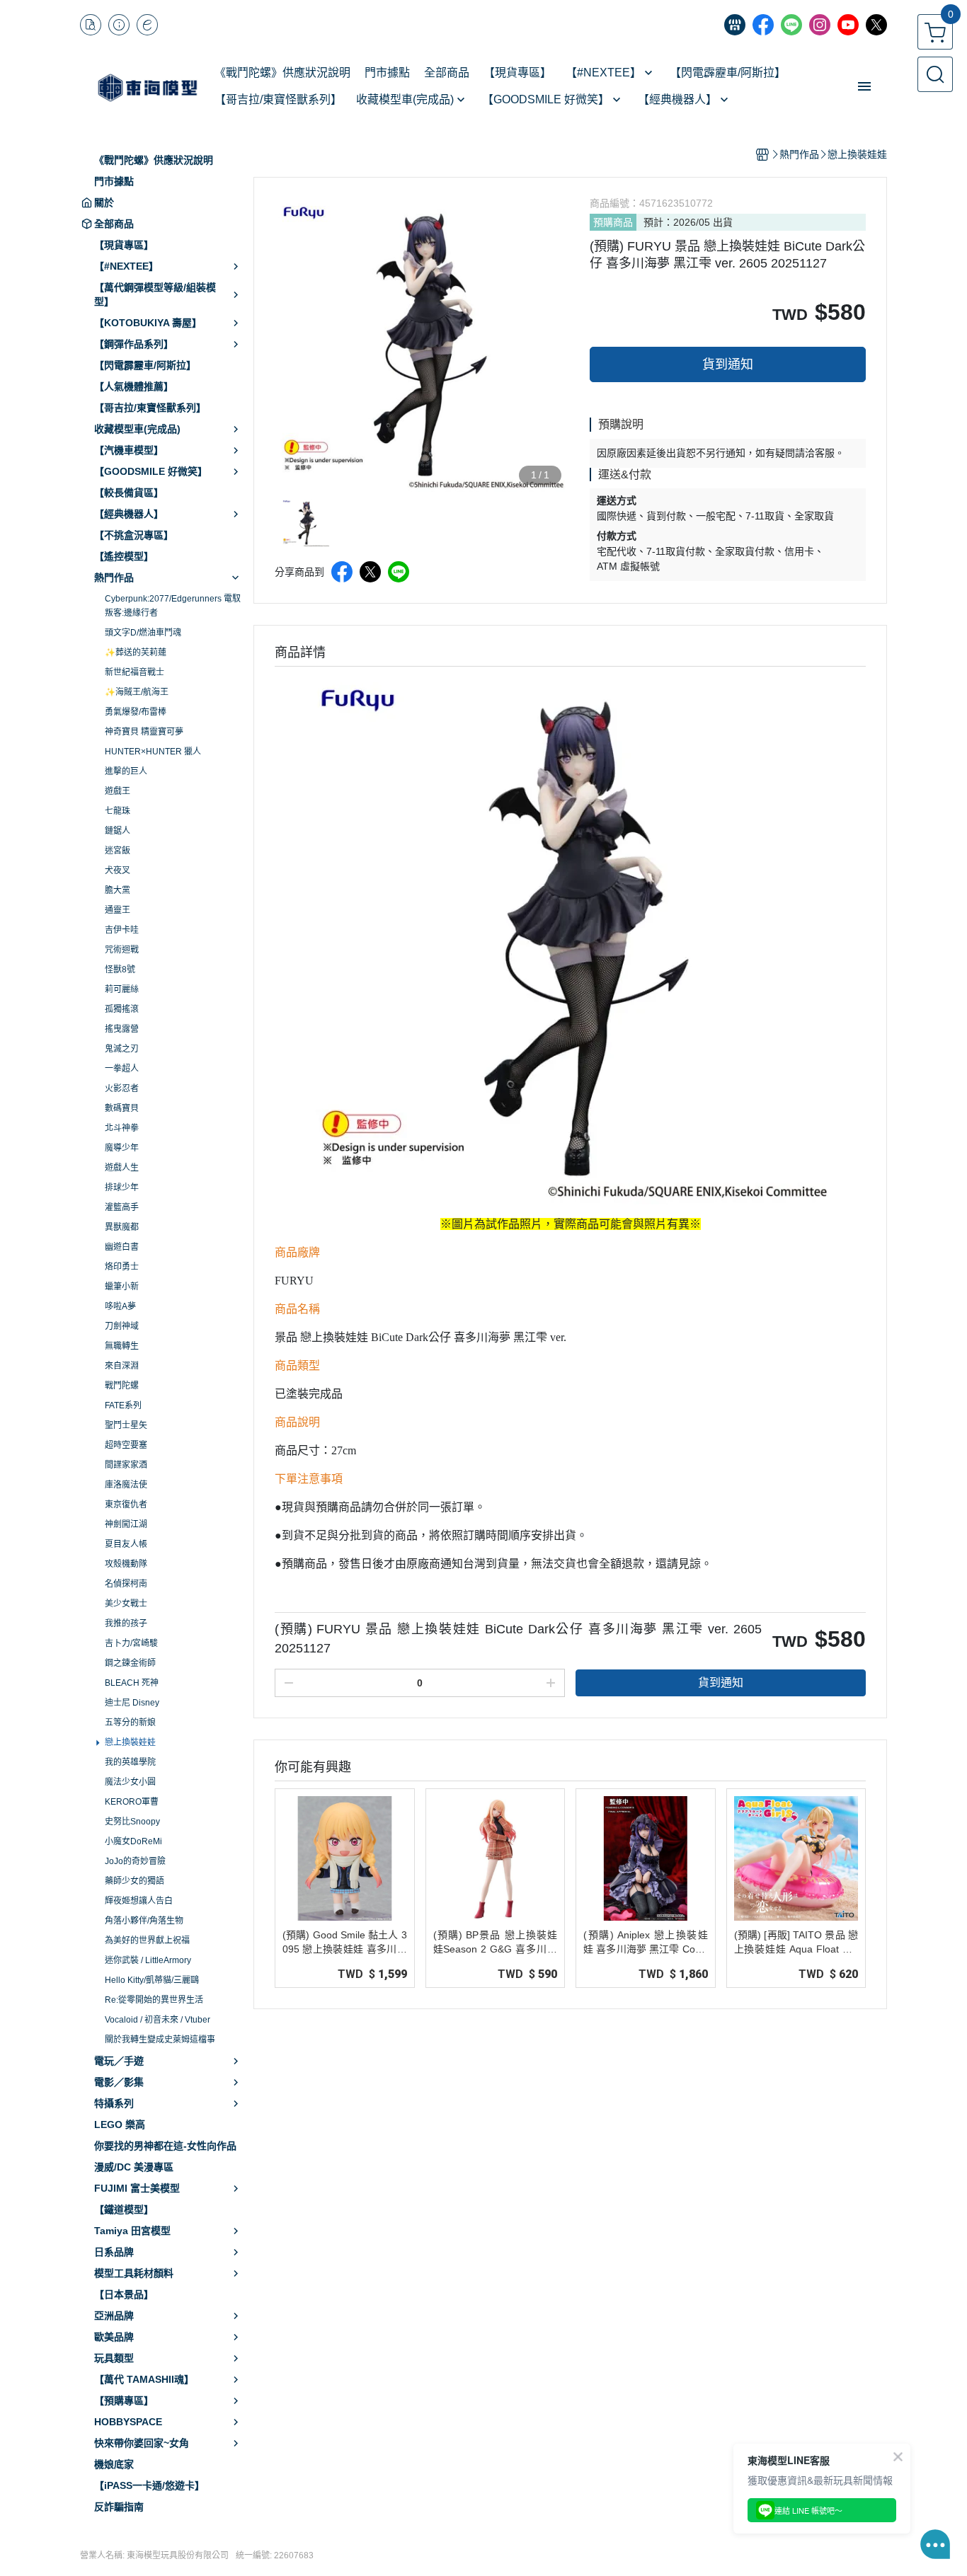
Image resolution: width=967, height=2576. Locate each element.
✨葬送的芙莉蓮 (136, 652)
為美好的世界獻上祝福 (147, 1940)
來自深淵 (122, 1366)
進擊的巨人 (126, 771)
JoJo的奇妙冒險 (135, 1861)
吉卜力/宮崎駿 (131, 1643)
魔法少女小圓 (130, 1782)
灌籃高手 (122, 1207)
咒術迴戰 (122, 950)
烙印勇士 (122, 1267)
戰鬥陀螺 (122, 1386)
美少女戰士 (126, 1604)
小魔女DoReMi (133, 1841)
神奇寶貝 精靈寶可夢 (144, 732)
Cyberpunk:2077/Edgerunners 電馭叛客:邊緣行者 (173, 606)
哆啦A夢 (120, 1306)
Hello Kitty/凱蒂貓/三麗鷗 (152, 1980)
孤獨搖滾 (122, 1009)
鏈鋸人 (118, 831)
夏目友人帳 (126, 1544)
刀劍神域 (122, 1326)
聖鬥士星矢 (126, 1425)
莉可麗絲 (122, 989)
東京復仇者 (126, 1505)
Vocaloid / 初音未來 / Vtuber (158, 2020)
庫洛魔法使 (126, 1485)
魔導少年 (122, 1148)
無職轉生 (122, 1346)
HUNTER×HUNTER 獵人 (153, 752)
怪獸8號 (120, 970)
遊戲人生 (122, 1168)
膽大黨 (118, 890)
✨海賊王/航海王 (137, 692)
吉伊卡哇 (122, 930)
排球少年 (122, 1188)
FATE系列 (123, 1405)
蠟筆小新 (122, 1287)
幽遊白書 (122, 1247)
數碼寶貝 (122, 1108)
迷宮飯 (118, 851)
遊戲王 (118, 791)
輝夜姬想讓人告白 (139, 1901)
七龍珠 (118, 811)
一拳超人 (122, 1069)
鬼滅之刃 (122, 1049)
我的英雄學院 (130, 1762)
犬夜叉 (118, 870)
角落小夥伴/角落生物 (144, 1921)
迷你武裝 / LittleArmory (148, 1960)
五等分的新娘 (130, 1723)
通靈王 (118, 910)
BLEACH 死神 (132, 1683)
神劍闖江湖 (126, 1524)
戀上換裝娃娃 (130, 1742)
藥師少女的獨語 (135, 1881)
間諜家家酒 (126, 1465)
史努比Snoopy (132, 1822)
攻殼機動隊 (126, 1564)
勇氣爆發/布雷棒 (136, 712)
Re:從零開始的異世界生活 (154, 2000)
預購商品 (613, 222)
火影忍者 (122, 1088)
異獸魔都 (122, 1227)
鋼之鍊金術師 (130, 1663)
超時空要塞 (126, 1445)
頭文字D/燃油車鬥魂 (143, 633)
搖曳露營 (122, 1029)
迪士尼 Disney (132, 1703)
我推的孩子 (126, 1623)
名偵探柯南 (126, 1584)
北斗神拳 (122, 1128)
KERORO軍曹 (132, 1802)
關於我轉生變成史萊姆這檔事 (160, 2040)
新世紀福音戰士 (135, 672)
